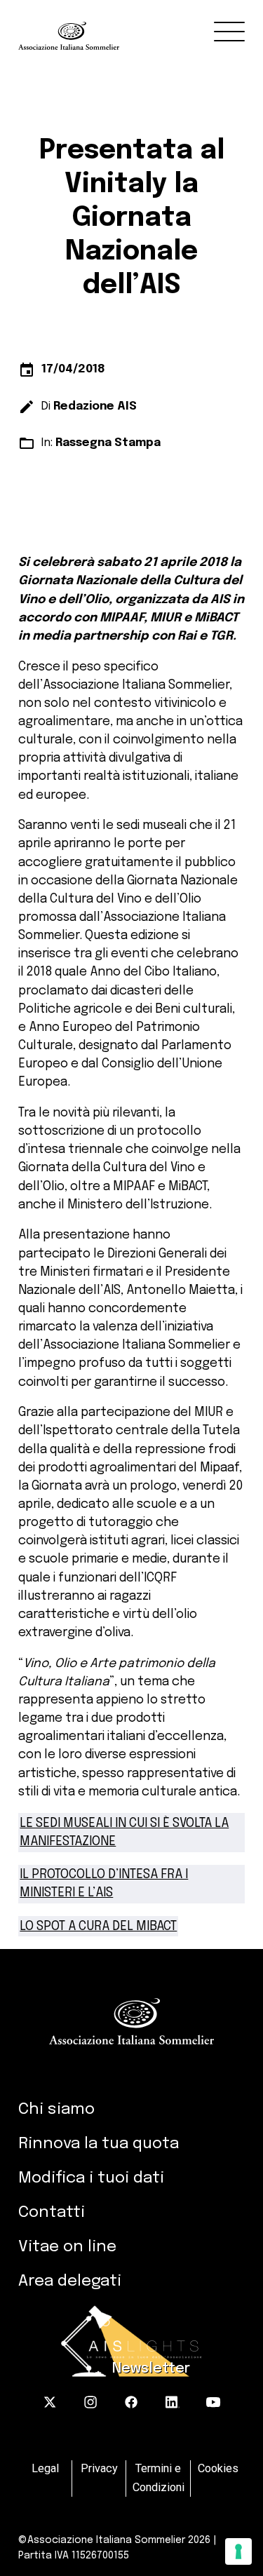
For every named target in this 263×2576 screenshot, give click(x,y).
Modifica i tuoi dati (91, 2178)
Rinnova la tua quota (99, 2144)
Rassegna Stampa (108, 443)
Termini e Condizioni (159, 2478)
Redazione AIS (95, 406)
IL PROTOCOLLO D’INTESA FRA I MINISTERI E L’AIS (104, 1884)
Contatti (52, 2212)
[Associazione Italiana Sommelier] (141, 25)
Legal (45, 2469)
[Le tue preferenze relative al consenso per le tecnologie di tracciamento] (238, 2551)
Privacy (99, 2469)
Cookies (218, 2469)
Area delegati (70, 2281)
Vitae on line (67, 2247)
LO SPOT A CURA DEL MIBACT (98, 1927)
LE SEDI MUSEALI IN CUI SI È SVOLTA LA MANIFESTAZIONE (124, 1833)
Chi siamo (56, 2109)
